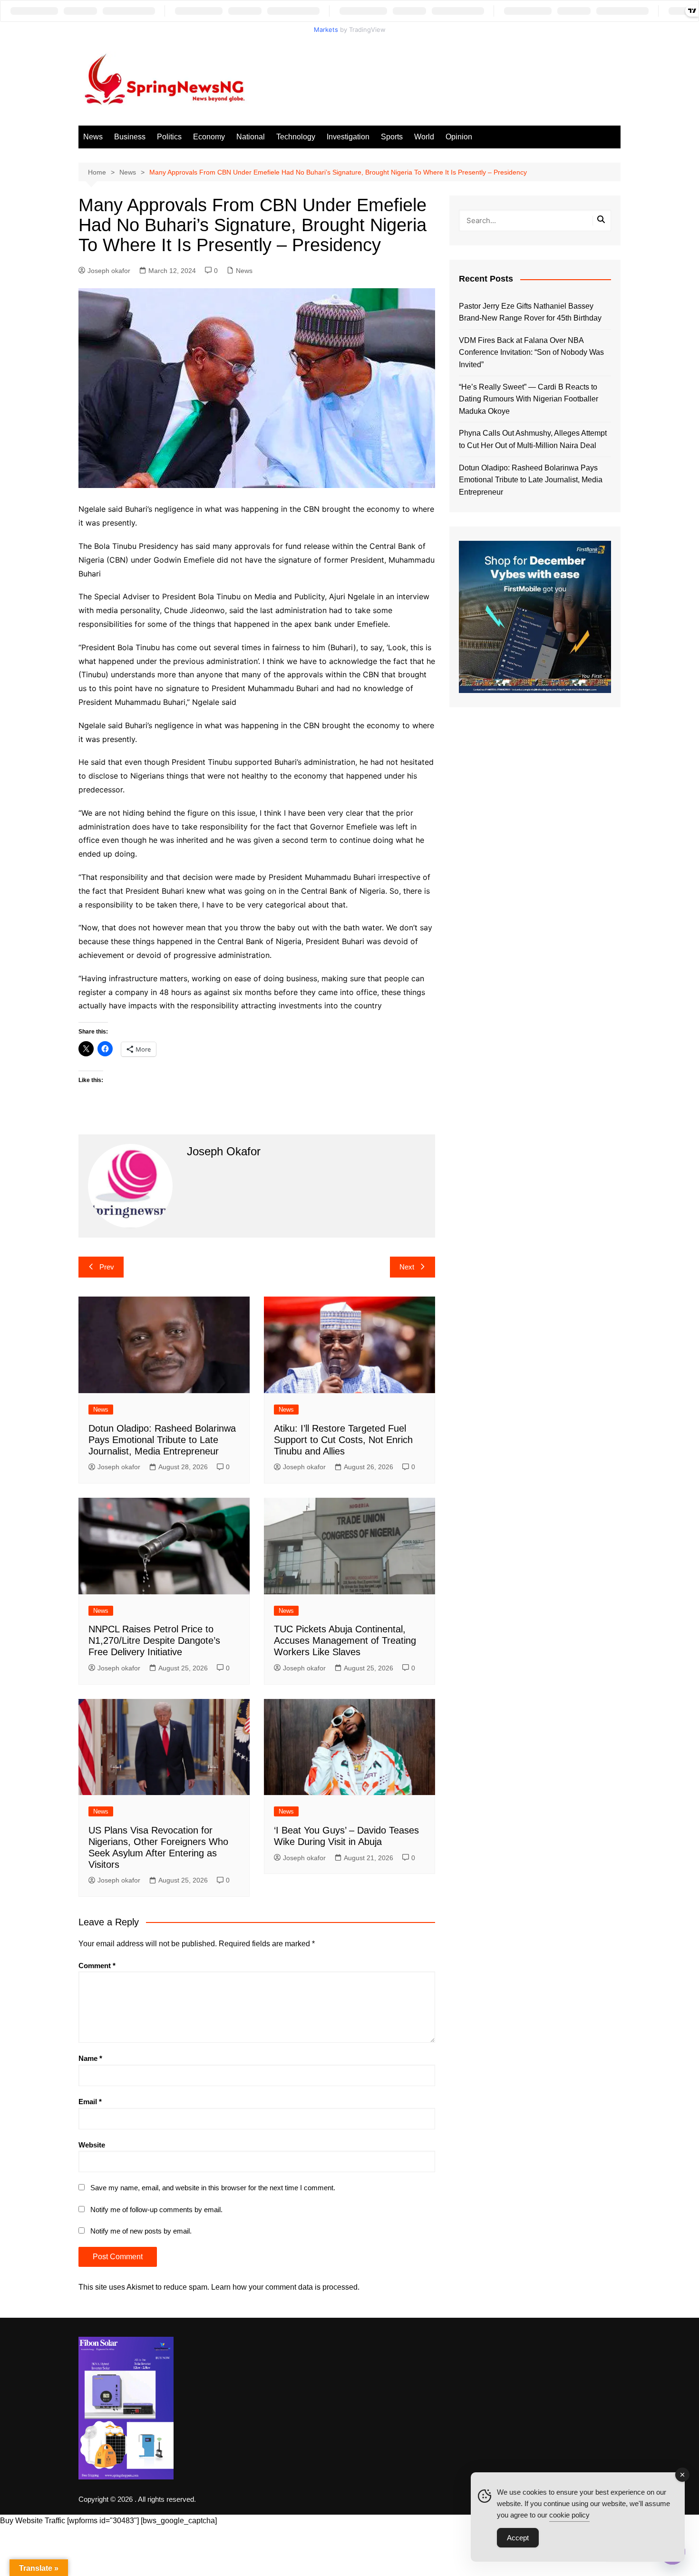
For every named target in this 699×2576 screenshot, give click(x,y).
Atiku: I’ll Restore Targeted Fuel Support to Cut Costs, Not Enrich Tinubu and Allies (343, 1440)
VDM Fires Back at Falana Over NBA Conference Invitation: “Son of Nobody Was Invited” (531, 352)
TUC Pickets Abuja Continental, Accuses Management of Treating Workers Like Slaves (345, 1640)
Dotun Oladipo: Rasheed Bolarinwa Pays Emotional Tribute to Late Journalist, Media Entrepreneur (162, 1440)
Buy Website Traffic (33, 2521)
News (93, 137)
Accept (518, 2538)
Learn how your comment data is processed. (285, 2287)
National (251, 137)
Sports (392, 137)
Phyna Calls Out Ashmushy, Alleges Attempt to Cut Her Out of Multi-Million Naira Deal (533, 439)
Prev (107, 1267)
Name (90, 2058)
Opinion (459, 137)
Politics (169, 137)
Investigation (348, 137)
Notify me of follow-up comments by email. (156, 2210)
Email (90, 2102)
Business (130, 137)
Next (407, 1267)
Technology (296, 137)
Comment (97, 1966)
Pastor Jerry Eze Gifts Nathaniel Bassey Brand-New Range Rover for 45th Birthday (530, 312)
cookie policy (569, 2515)
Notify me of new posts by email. (141, 2231)
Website (92, 2145)
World (424, 137)
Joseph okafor (109, 271)
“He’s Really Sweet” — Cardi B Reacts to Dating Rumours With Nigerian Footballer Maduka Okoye (529, 399)
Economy (209, 137)
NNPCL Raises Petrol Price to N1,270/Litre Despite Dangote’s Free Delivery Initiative (154, 1640)
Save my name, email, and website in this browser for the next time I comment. (213, 2188)
